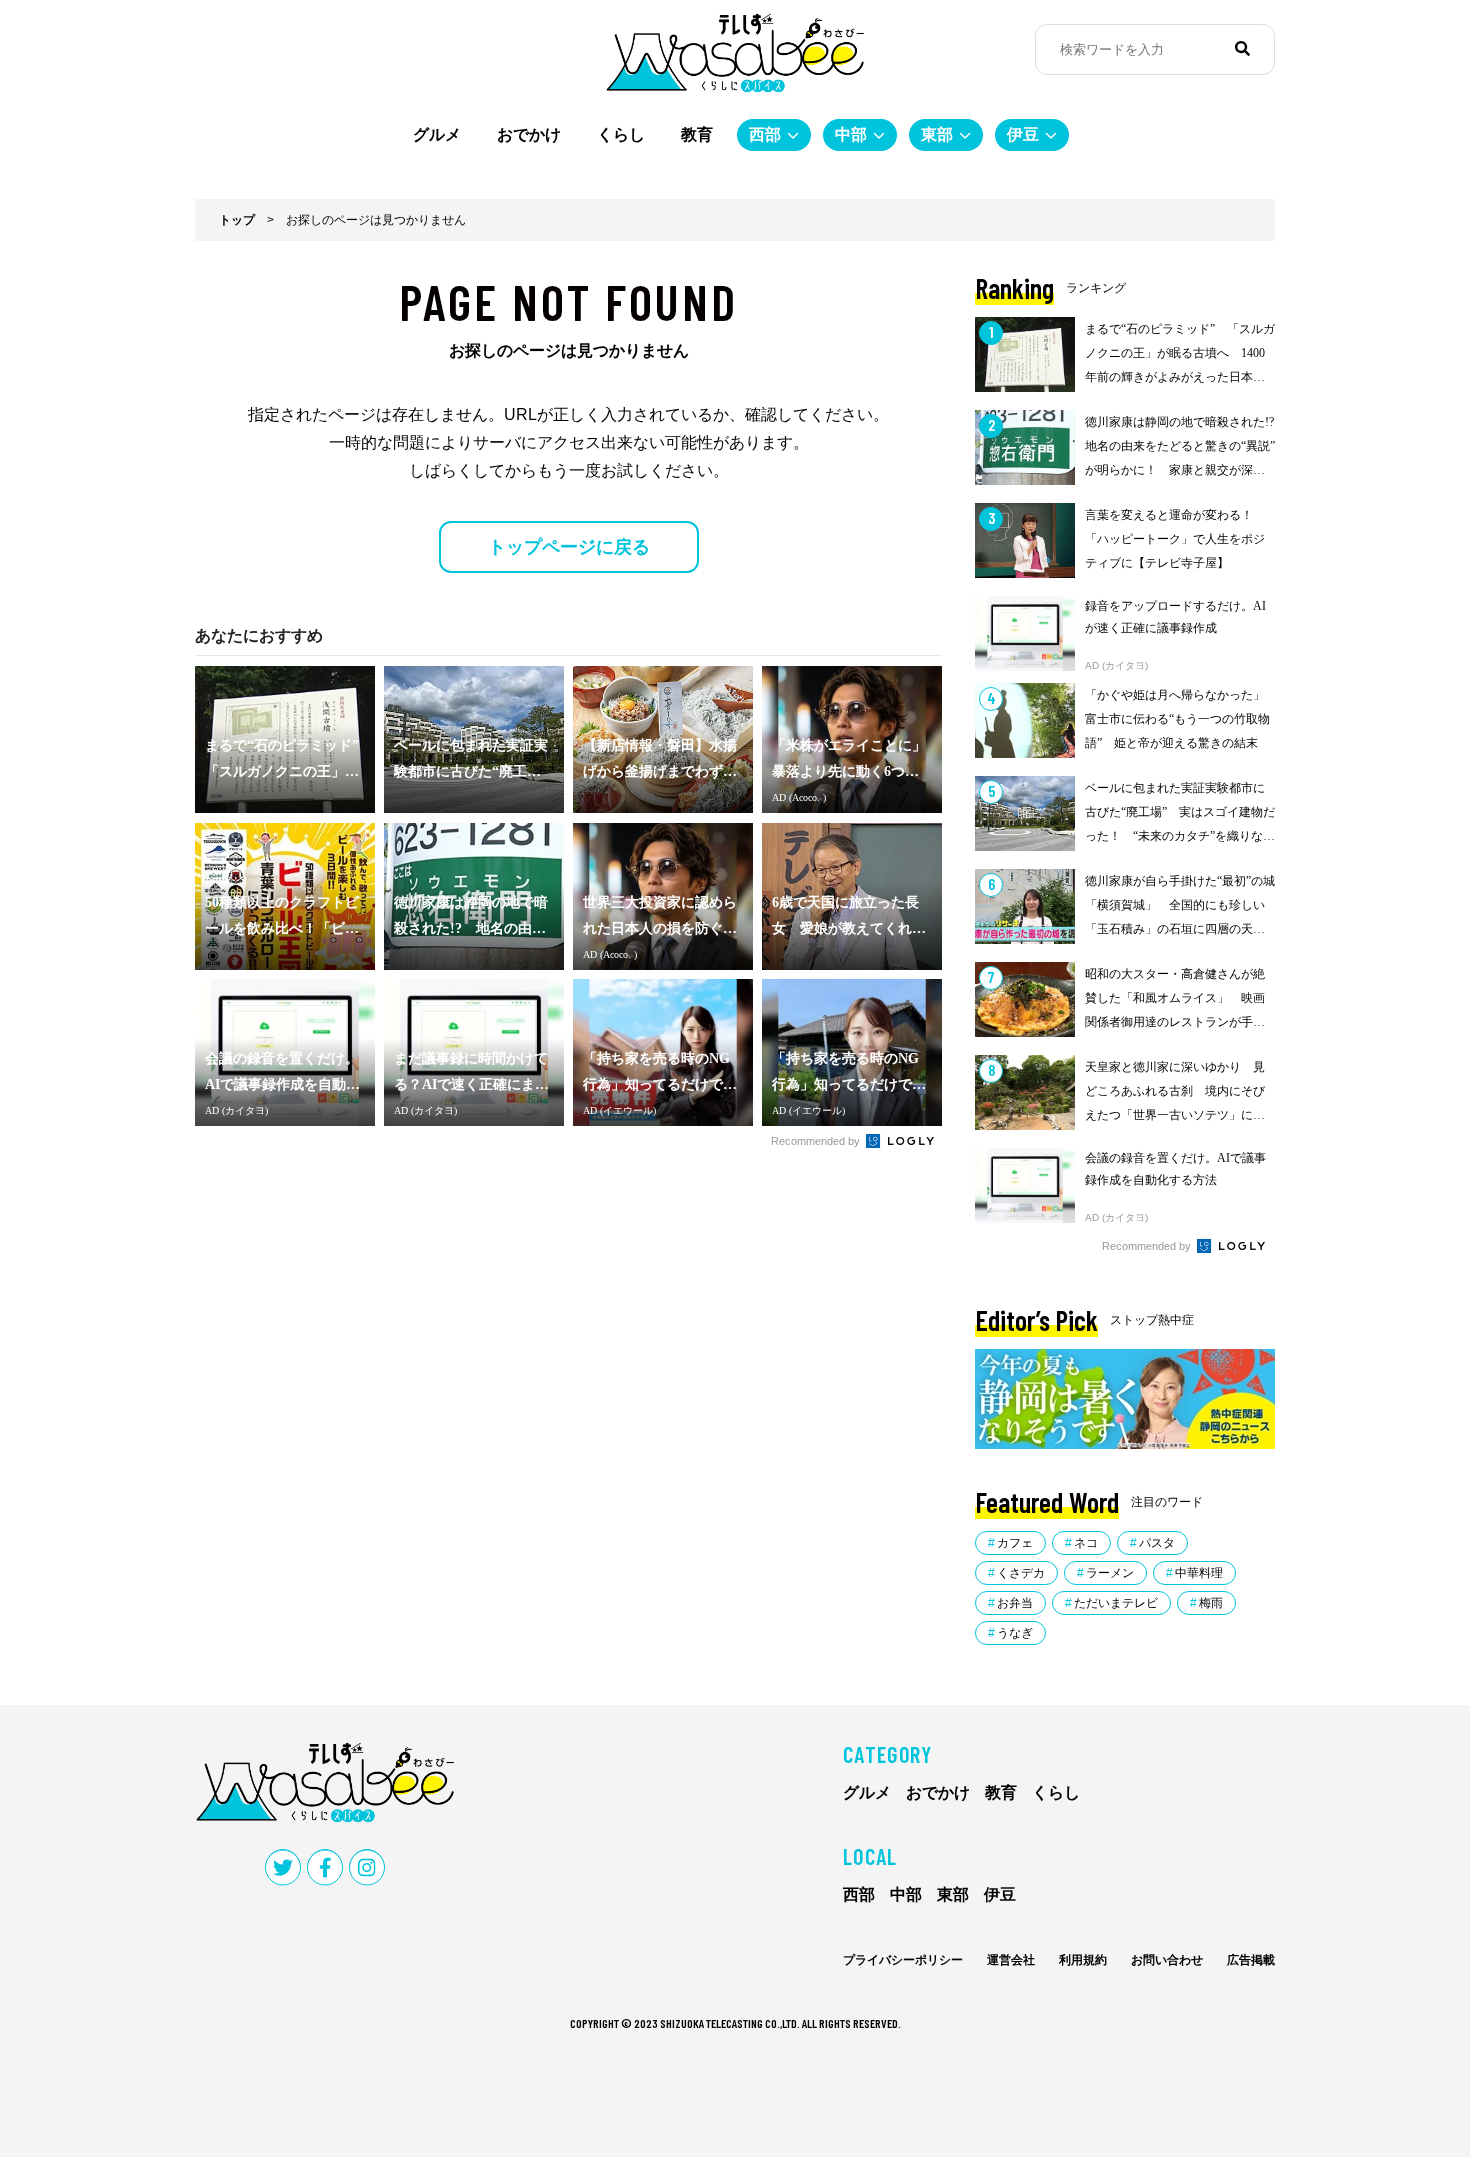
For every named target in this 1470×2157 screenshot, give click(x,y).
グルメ (437, 134)
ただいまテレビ (1116, 1603)
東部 (937, 134)
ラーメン (1110, 1573)
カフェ (1015, 1543)
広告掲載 (1251, 1960)
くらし (621, 134)
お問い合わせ (1167, 1960)
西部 (765, 134)
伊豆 (1023, 134)
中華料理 (1199, 1573)
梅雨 (1211, 1603)
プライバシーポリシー (903, 1960)
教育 (697, 134)
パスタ (1157, 1543)
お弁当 (1015, 1603)
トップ (237, 220)
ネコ (1086, 1543)
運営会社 (1011, 1960)
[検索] (1242, 49)
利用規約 (1083, 1960)
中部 (851, 134)
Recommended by (817, 1141)
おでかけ (529, 134)
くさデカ (1021, 1573)
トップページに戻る (569, 547)
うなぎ (1015, 1633)
